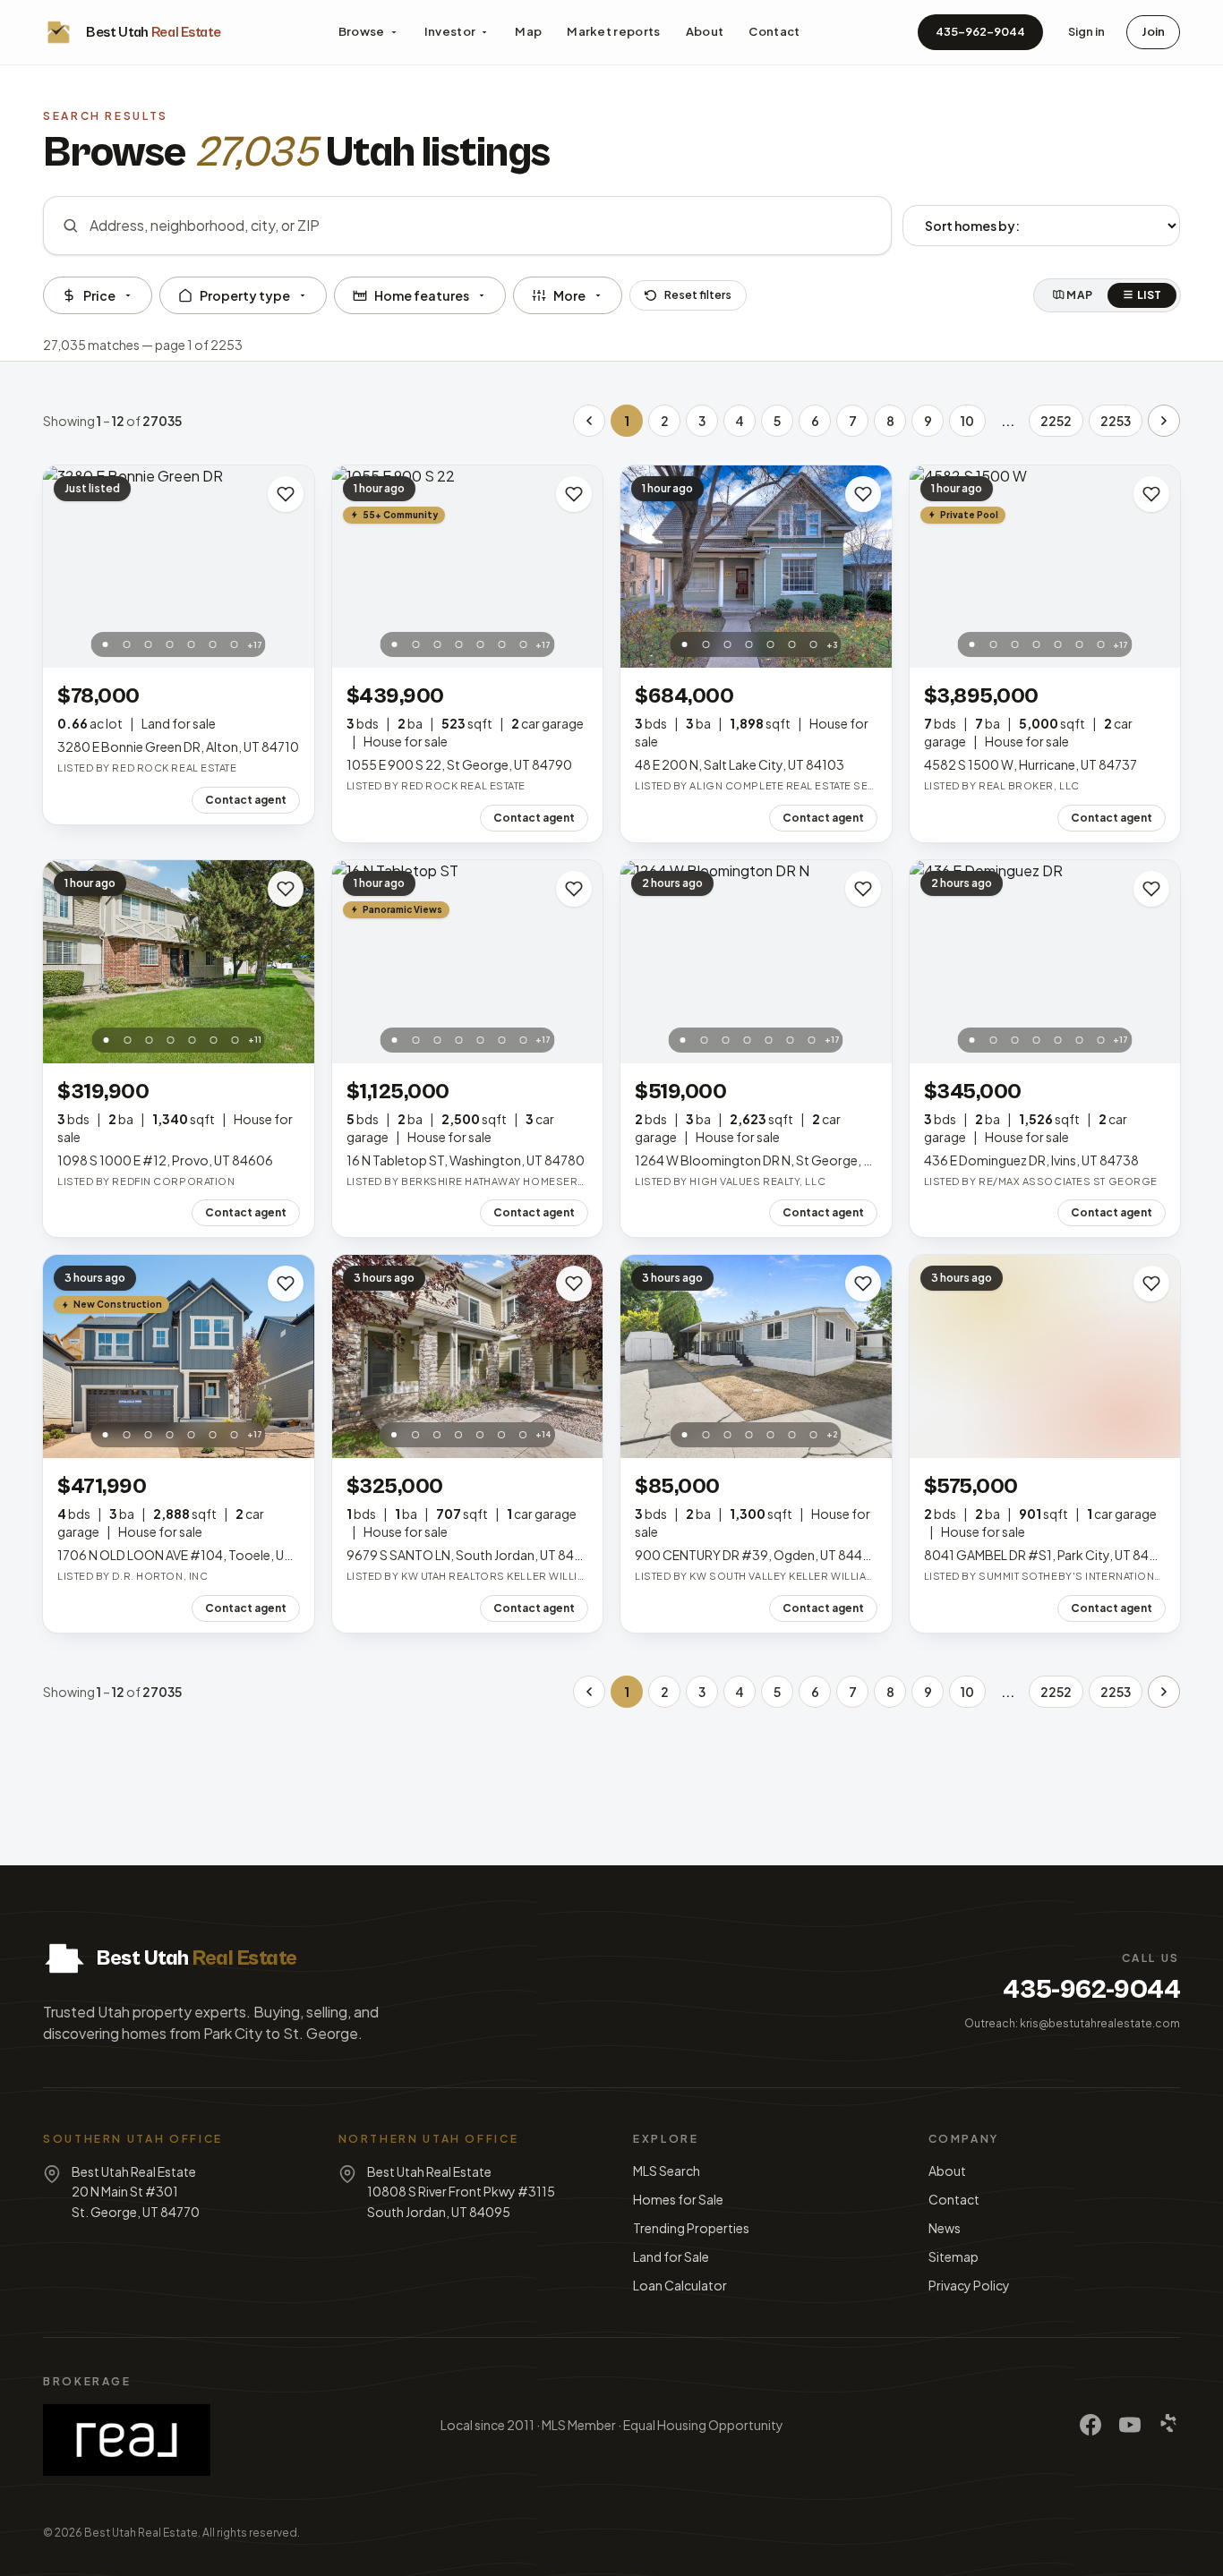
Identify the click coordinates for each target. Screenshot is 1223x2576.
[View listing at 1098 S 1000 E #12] (179, 962)
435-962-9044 (980, 31)
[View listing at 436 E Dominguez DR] (1045, 962)
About (705, 31)
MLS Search (667, 2171)
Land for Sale (671, 2256)
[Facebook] (1090, 2425)
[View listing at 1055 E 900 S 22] (468, 567)
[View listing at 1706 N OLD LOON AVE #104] (179, 1356)
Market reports (614, 31)
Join (1153, 31)
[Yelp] (1169, 2425)
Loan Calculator (680, 2285)
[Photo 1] (106, 644)
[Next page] (1164, 421)
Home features (422, 295)
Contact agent (246, 800)
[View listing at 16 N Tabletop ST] (468, 962)
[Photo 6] (213, 644)
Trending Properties (691, 2228)
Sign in (1086, 31)
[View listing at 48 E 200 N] (756, 567)
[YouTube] (1130, 2425)
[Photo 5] (192, 644)
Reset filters (698, 295)
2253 (1116, 421)
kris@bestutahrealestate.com (1100, 2023)
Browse (362, 31)
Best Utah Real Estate (141, 2533)
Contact (774, 31)
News (945, 2228)
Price (99, 295)
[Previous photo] (66, 567)
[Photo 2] (127, 644)
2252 (1056, 421)
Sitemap (954, 2256)
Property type (245, 295)
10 (967, 421)
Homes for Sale (678, 2199)
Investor (450, 31)
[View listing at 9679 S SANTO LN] (468, 1356)
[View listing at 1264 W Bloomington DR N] (756, 962)
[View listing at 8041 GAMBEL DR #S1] (1045, 1356)
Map (528, 31)
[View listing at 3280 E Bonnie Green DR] (179, 567)
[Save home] (286, 494)
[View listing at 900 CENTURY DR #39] (756, 1356)
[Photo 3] (149, 644)
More (569, 295)
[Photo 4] (170, 644)
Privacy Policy (969, 2285)
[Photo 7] (235, 644)
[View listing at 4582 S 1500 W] (1045, 567)
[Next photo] (291, 567)
